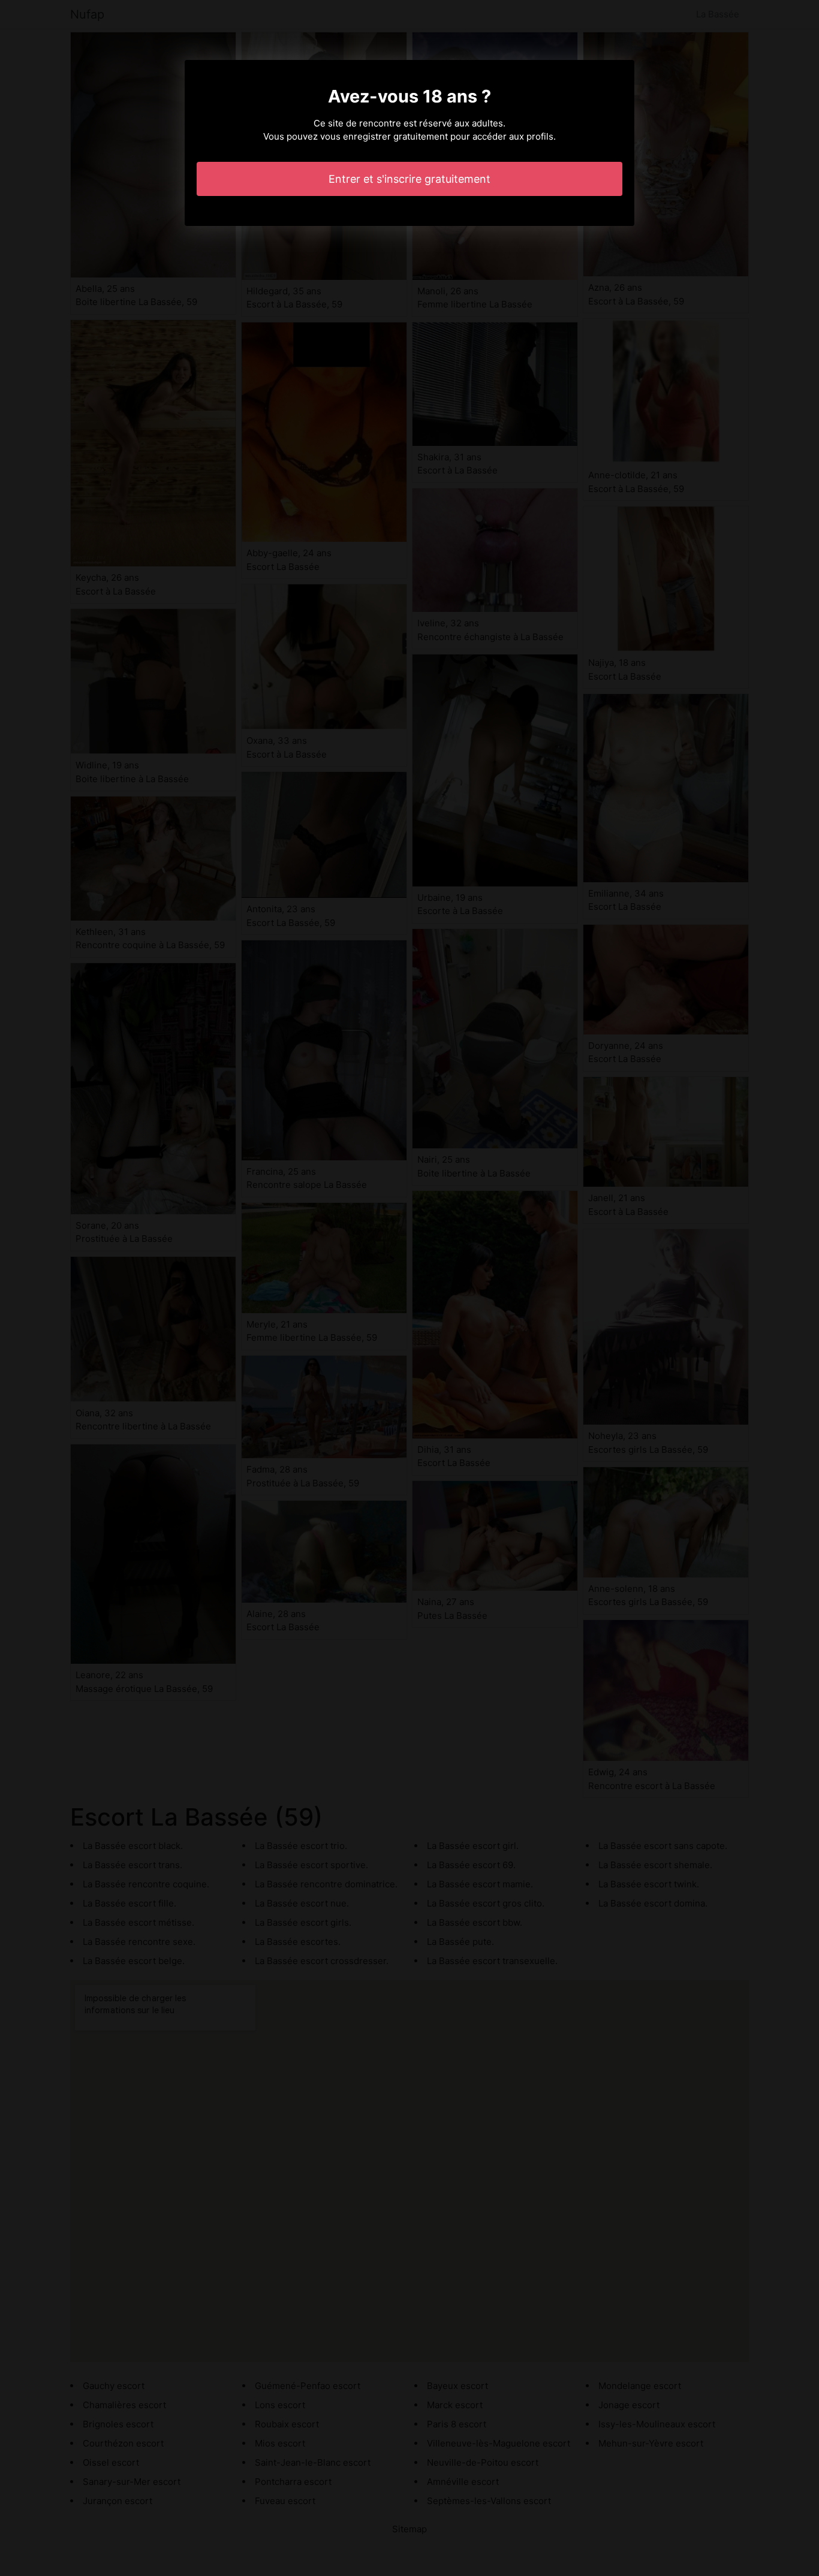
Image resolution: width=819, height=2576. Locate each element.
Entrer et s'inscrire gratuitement (409, 179)
